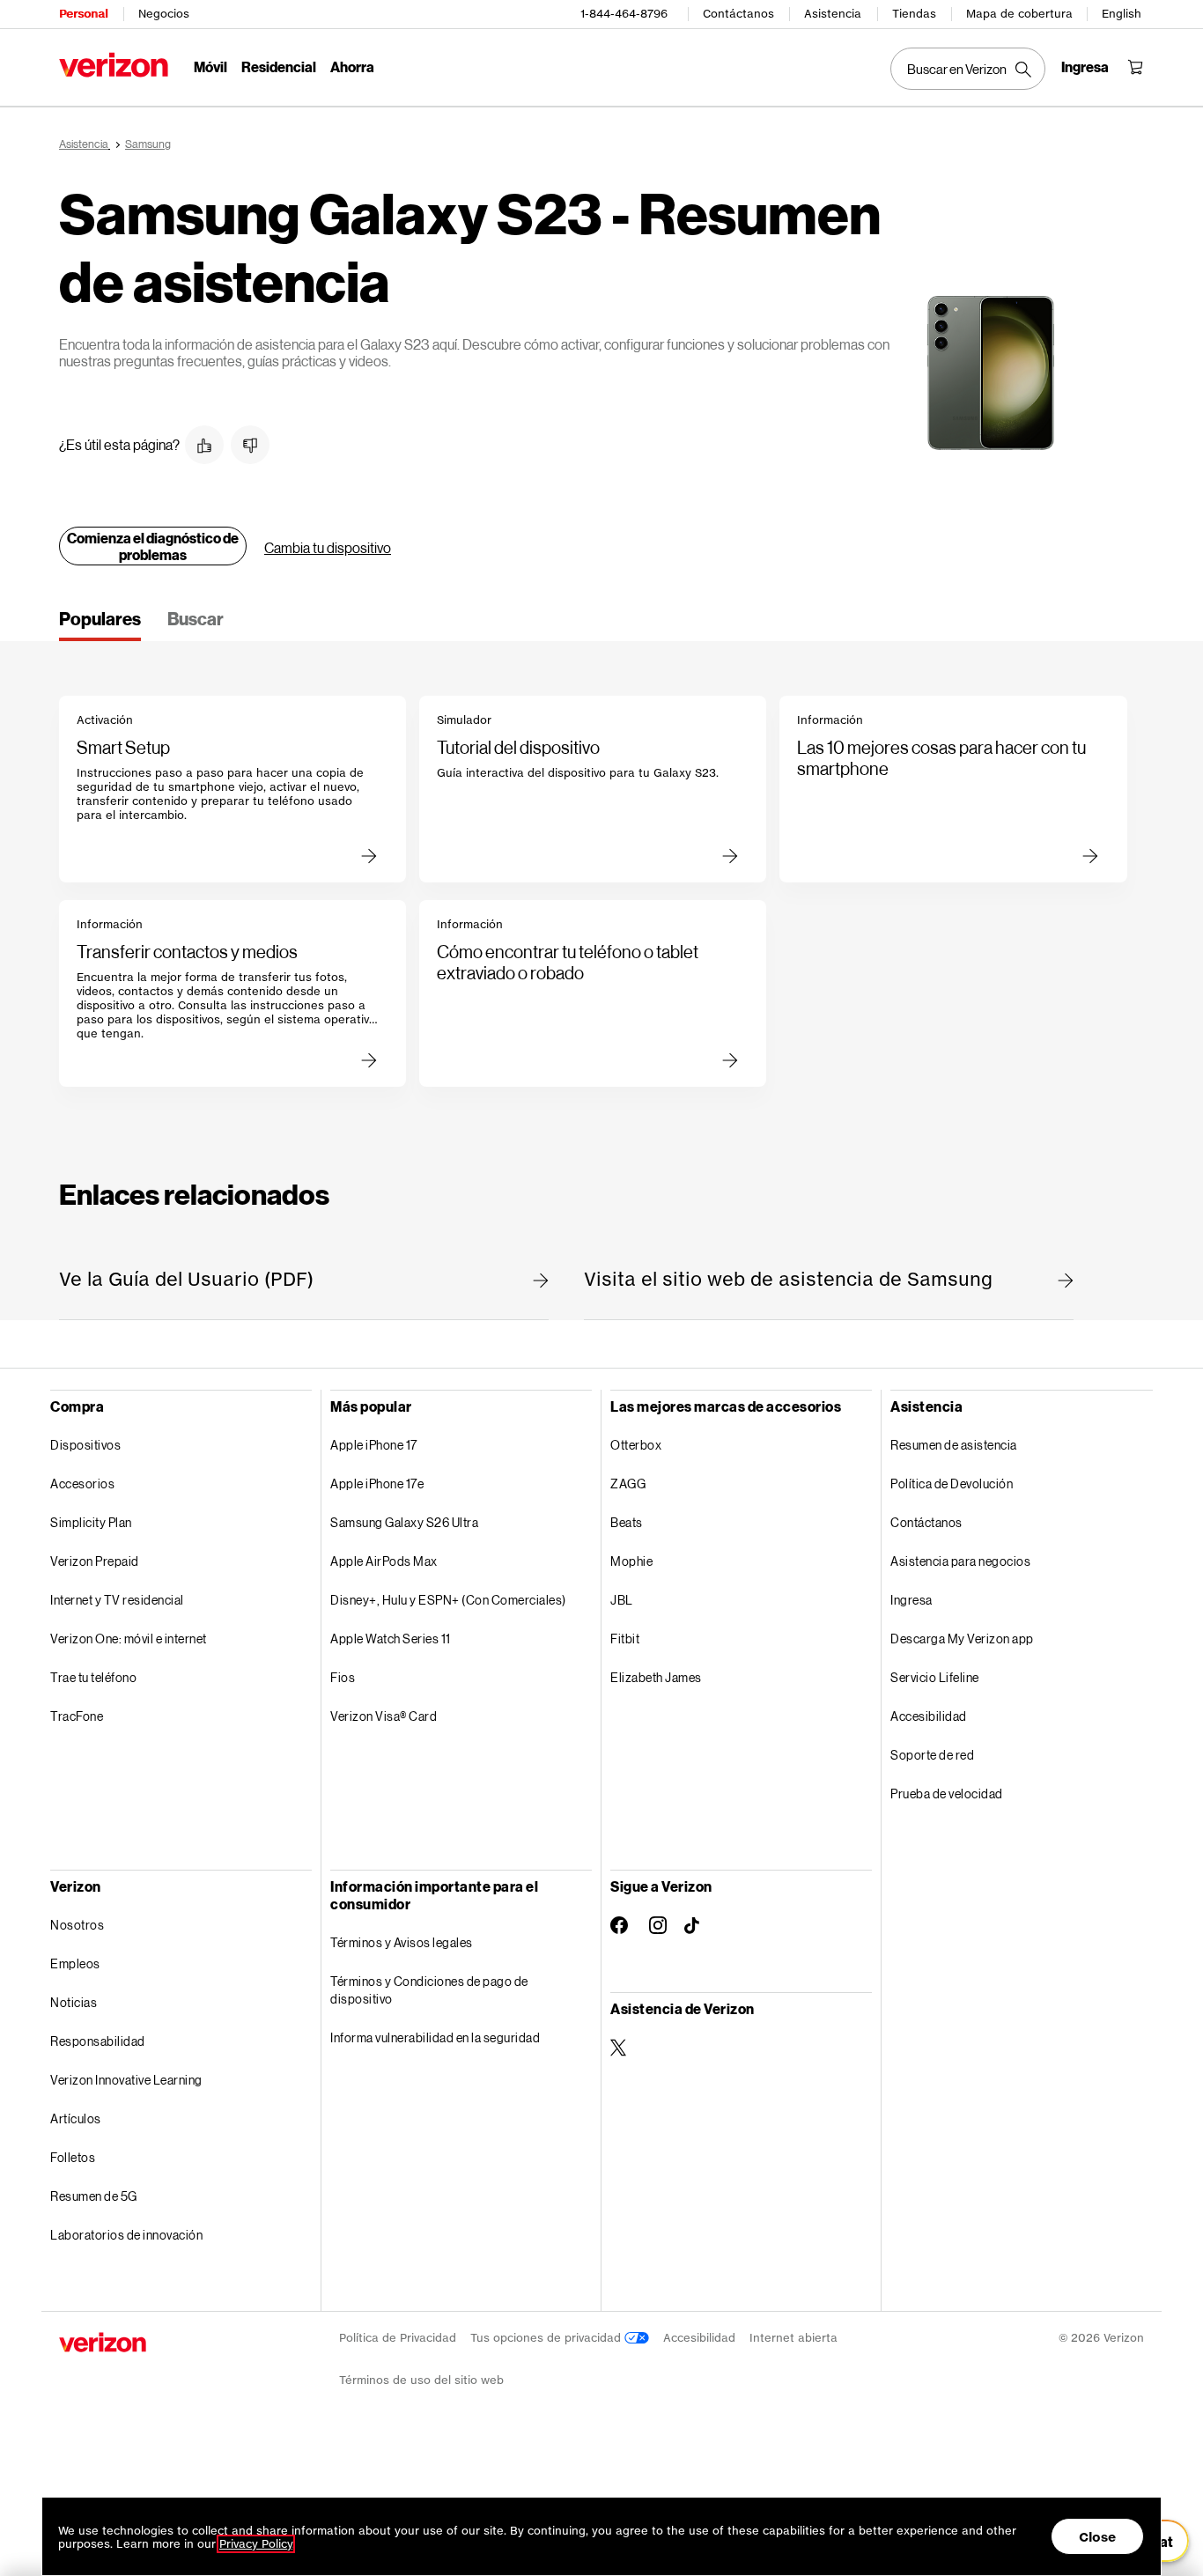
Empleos (75, 1963)
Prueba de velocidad (947, 1794)
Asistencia (833, 14)
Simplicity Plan (91, 1522)
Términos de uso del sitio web (421, 2380)
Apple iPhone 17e (377, 1484)
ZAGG (628, 1484)
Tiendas (914, 14)
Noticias (74, 2002)
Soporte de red (932, 1755)
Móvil (210, 66)
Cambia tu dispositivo (328, 547)
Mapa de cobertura (1019, 14)
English (1122, 14)
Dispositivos (85, 1445)
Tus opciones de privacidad (547, 2338)
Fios (343, 1677)
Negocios (164, 14)
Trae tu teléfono (93, 1677)
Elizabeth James (656, 1677)
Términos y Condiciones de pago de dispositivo (429, 1990)
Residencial (279, 66)
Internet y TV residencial (117, 1600)
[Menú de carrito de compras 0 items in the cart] (1135, 67)
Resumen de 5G (94, 2196)
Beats (627, 1522)
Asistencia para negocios (960, 1561)
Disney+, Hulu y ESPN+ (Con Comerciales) (448, 1600)
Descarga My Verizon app (962, 1639)
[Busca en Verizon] (968, 69)
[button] (204, 445)
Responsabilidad (98, 2041)
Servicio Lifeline (935, 1677)
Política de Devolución (952, 1484)
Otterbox (636, 1445)
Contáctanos (738, 14)
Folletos (73, 2157)
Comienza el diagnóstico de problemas (153, 546)
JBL (622, 1600)
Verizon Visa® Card (384, 1716)
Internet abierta (793, 2338)
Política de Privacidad (398, 2338)
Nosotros (77, 1925)
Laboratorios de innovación (126, 2235)
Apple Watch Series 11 (391, 1639)
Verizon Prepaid (95, 1561)
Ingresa (911, 1600)
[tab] (100, 624)
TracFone (77, 1716)
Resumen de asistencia (954, 1445)
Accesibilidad (929, 1716)
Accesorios (82, 1484)
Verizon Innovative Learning (126, 2080)
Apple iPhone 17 (374, 1445)
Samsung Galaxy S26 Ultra (404, 1522)
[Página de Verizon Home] (114, 65)
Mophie (631, 1561)
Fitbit (625, 1639)
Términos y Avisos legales (402, 1942)
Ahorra (352, 66)
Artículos (76, 2118)
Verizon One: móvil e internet (129, 1639)
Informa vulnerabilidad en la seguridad (435, 2037)
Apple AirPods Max (384, 1561)
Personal (83, 14)
